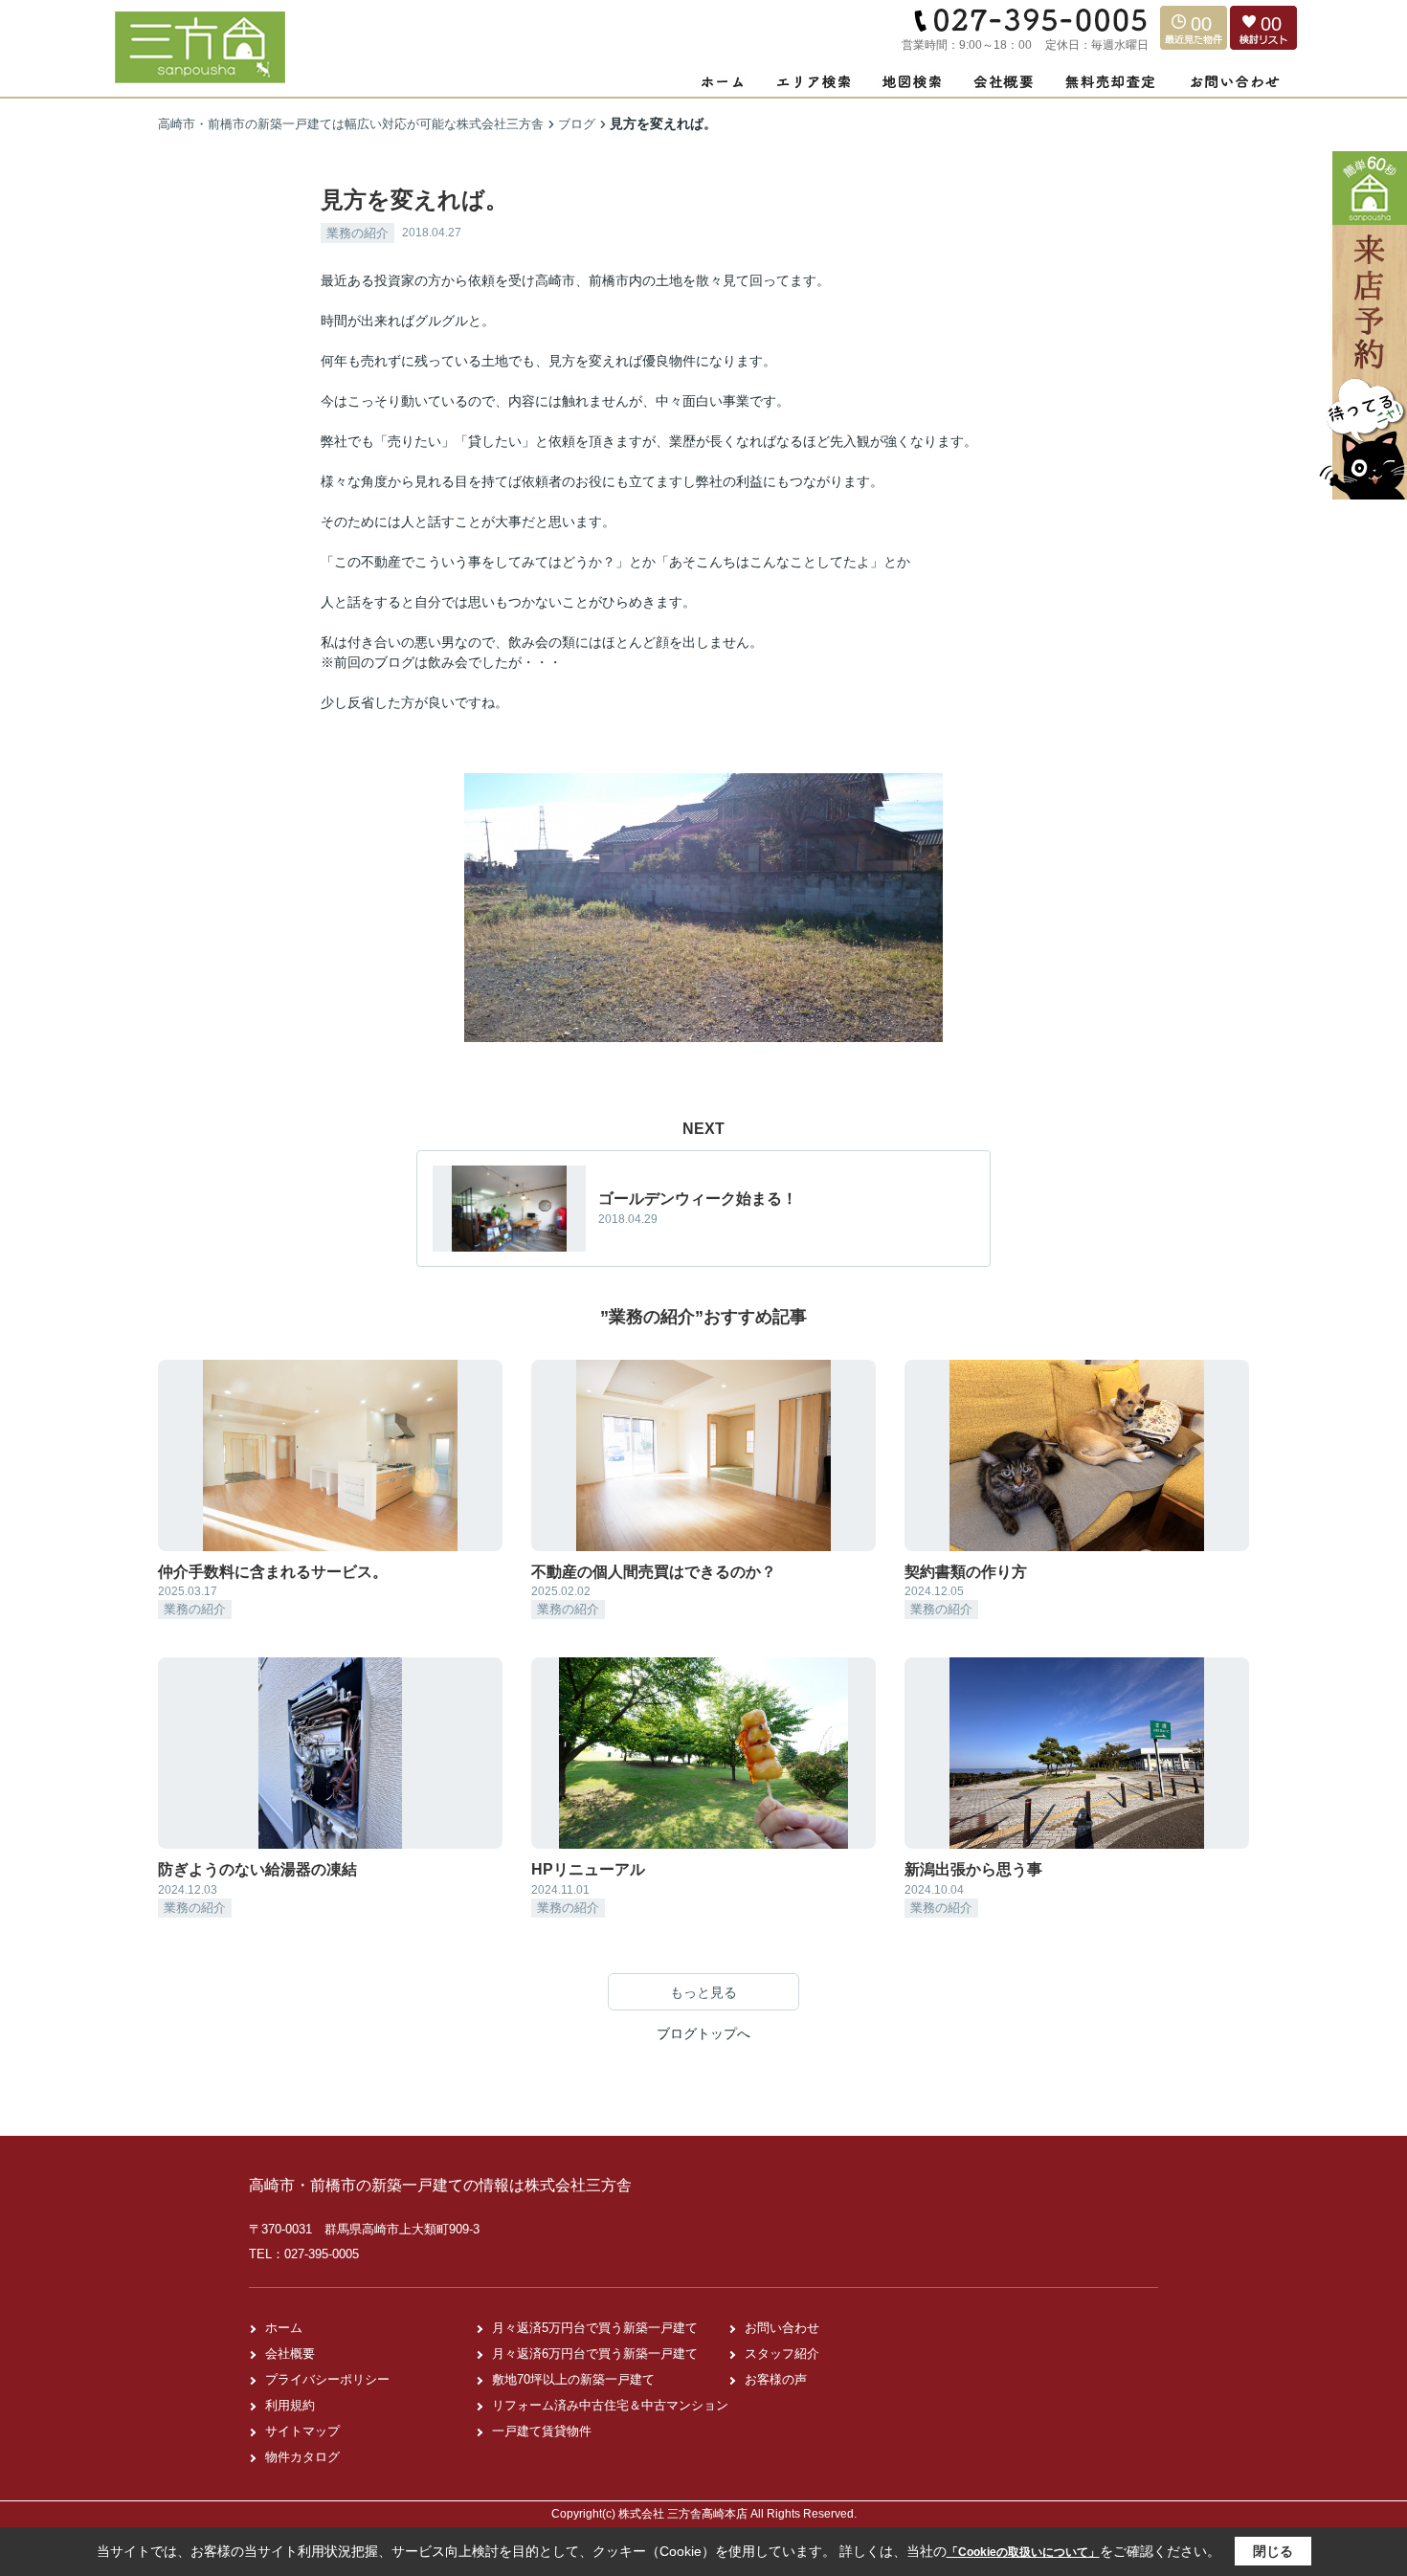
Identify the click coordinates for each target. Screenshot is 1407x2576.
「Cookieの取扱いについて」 (1023, 2552)
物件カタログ (302, 2457)
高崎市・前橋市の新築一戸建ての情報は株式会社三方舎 (440, 2185)
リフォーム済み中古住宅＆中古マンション (610, 2405)
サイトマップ (302, 2431)
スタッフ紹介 (782, 2354)
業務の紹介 (357, 233)
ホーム (284, 2328)
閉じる (1273, 2551)
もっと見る (703, 1992)
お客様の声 (776, 2379)
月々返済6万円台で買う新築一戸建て (595, 2354)
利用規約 (290, 2405)
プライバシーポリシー (327, 2379)
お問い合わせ (782, 2328)
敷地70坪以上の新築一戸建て (573, 2379)
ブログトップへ (703, 2033)
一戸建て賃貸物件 (542, 2431)
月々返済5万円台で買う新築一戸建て (595, 2328)
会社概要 (290, 2354)
